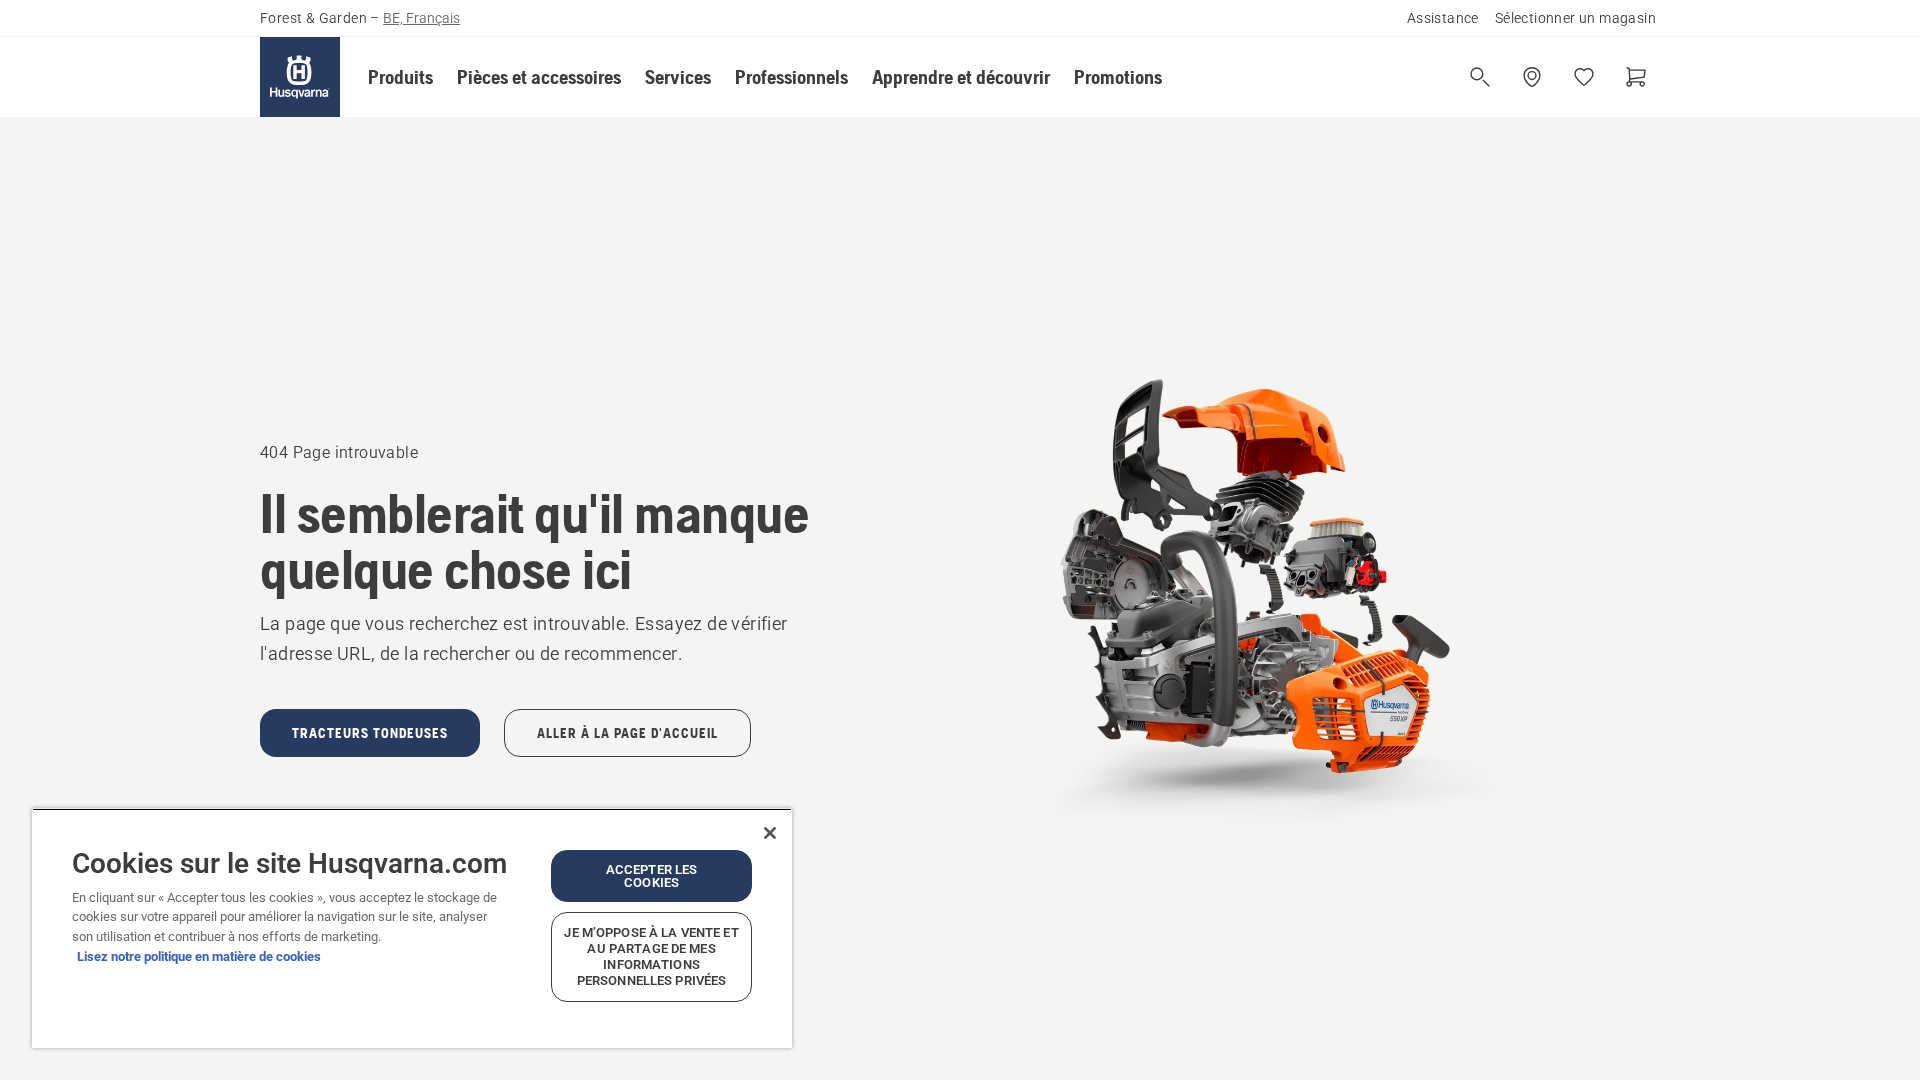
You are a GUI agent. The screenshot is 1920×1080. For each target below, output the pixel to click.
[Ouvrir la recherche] (1480, 77)
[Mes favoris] (1584, 77)
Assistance (1443, 18)
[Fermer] (770, 833)
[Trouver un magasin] (1532, 77)
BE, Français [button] (421, 18)
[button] (400, 77)
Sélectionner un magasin (1575, 18)
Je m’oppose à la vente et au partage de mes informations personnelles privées (651, 956)
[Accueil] (300, 77)
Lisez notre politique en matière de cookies (199, 956)
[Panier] (1636, 77)
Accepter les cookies (652, 876)
